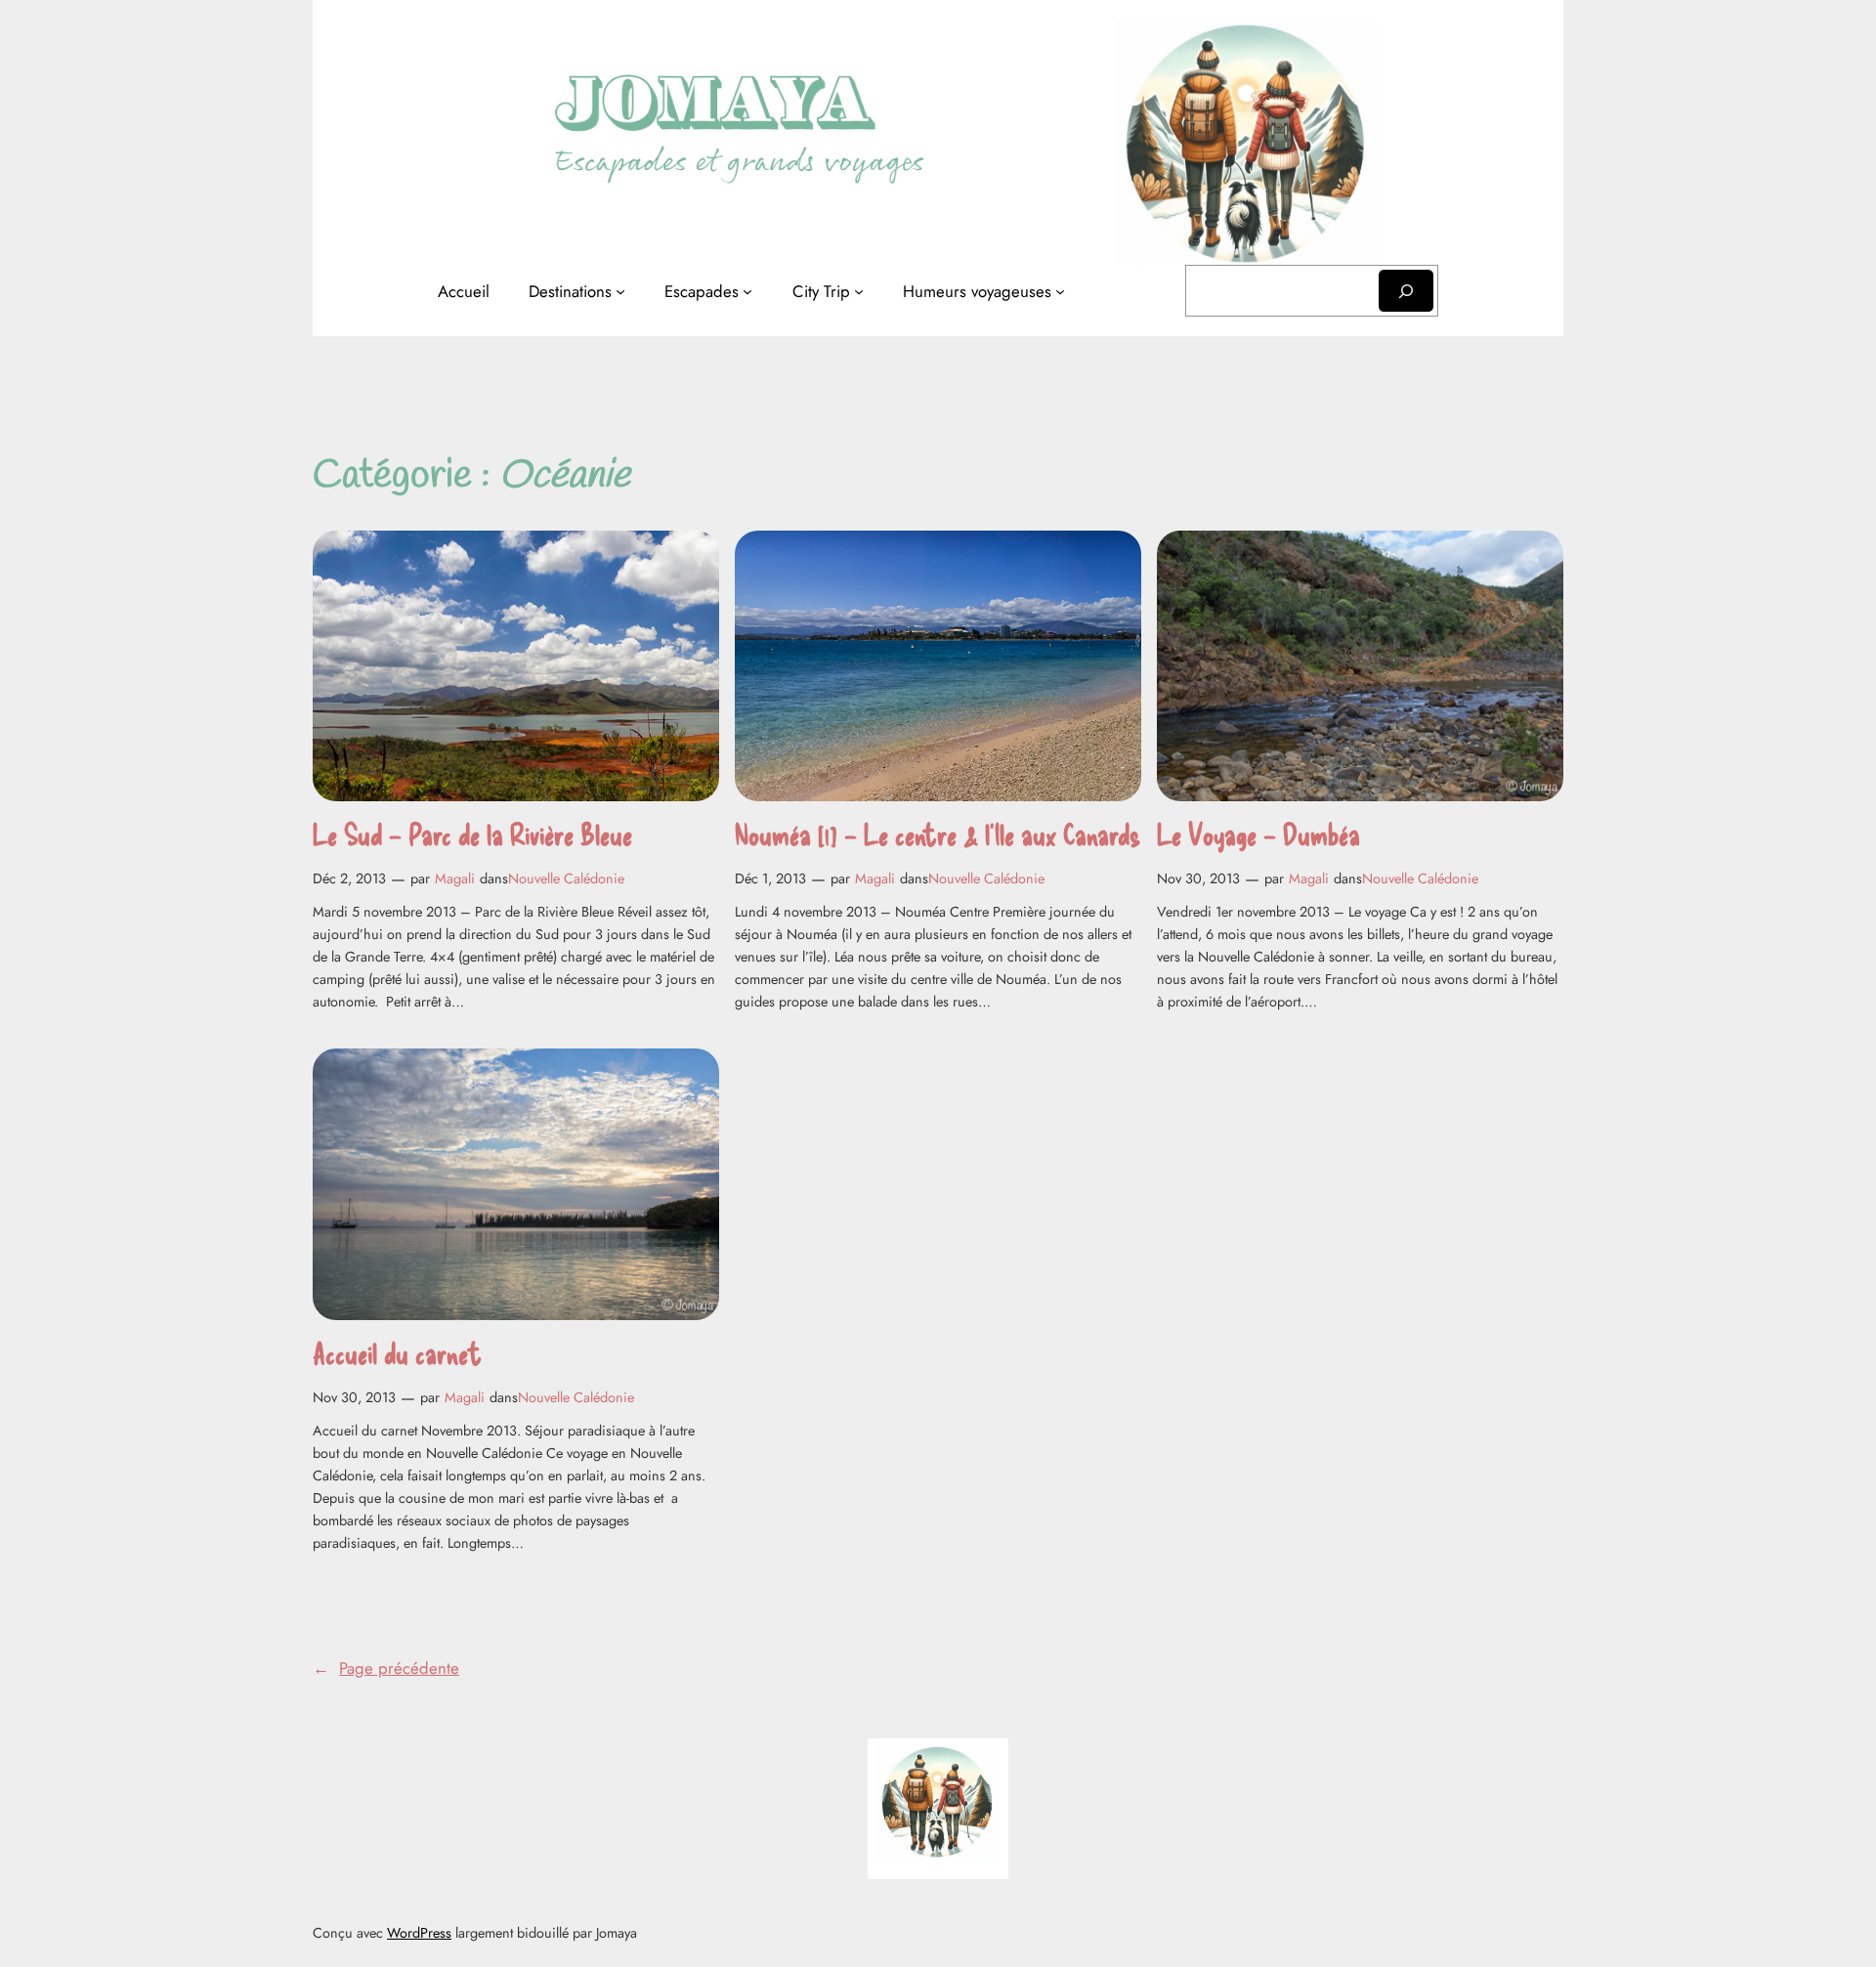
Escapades (702, 291)
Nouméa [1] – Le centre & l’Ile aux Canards (938, 834)
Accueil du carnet (397, 1353)
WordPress (419, 1933)
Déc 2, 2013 (349, 878)
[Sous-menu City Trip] (859, 291)
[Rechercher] (1406, 291)
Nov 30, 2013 (1198, 878)
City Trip (821, 291)
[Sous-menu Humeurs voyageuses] (1060, 291)
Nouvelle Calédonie (566, 878)
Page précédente (386, 1668)
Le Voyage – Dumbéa (1258, 834)
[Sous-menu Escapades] (747, 291)
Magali (455, 878)
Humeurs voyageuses (977, 291)
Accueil (464, 291)
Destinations (570, 291)
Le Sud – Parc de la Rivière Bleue (472, 834)
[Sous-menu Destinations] (620, 291)
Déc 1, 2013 (770, 878)
